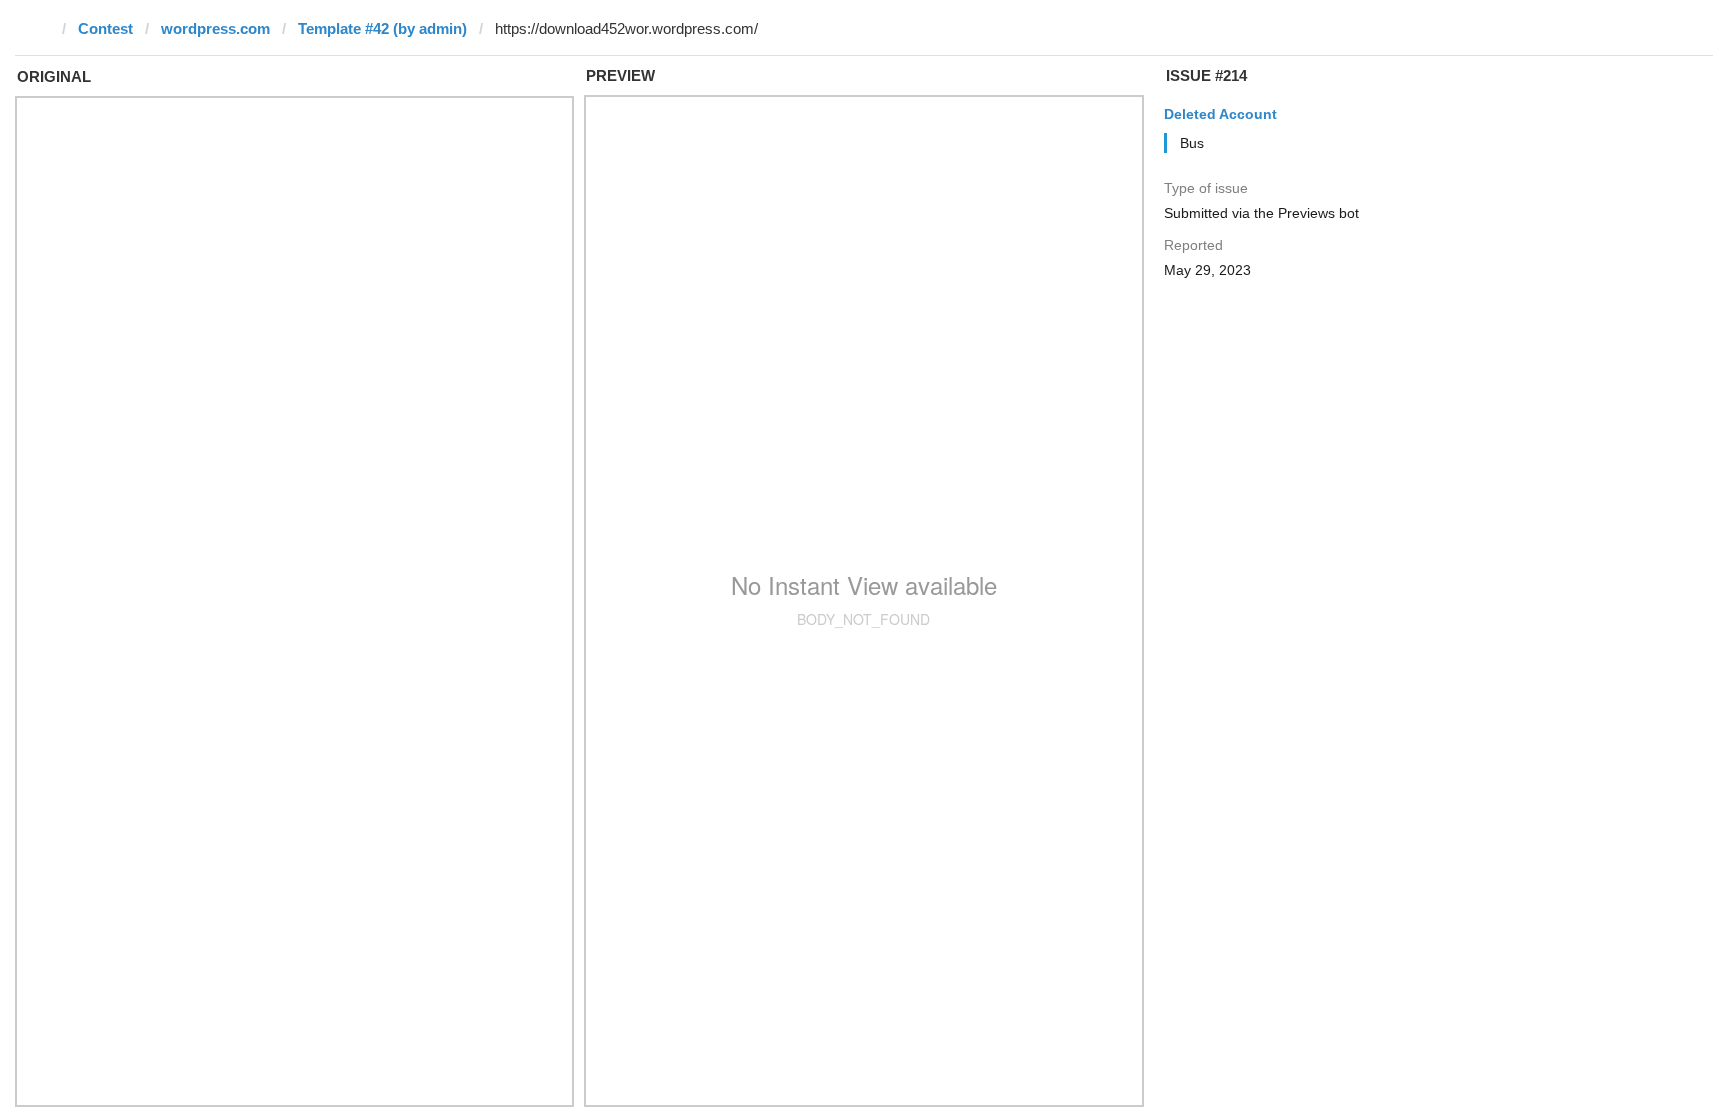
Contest (105, 28)
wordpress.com (215, 28)
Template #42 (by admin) (382, 28)
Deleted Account (1220, 114)
